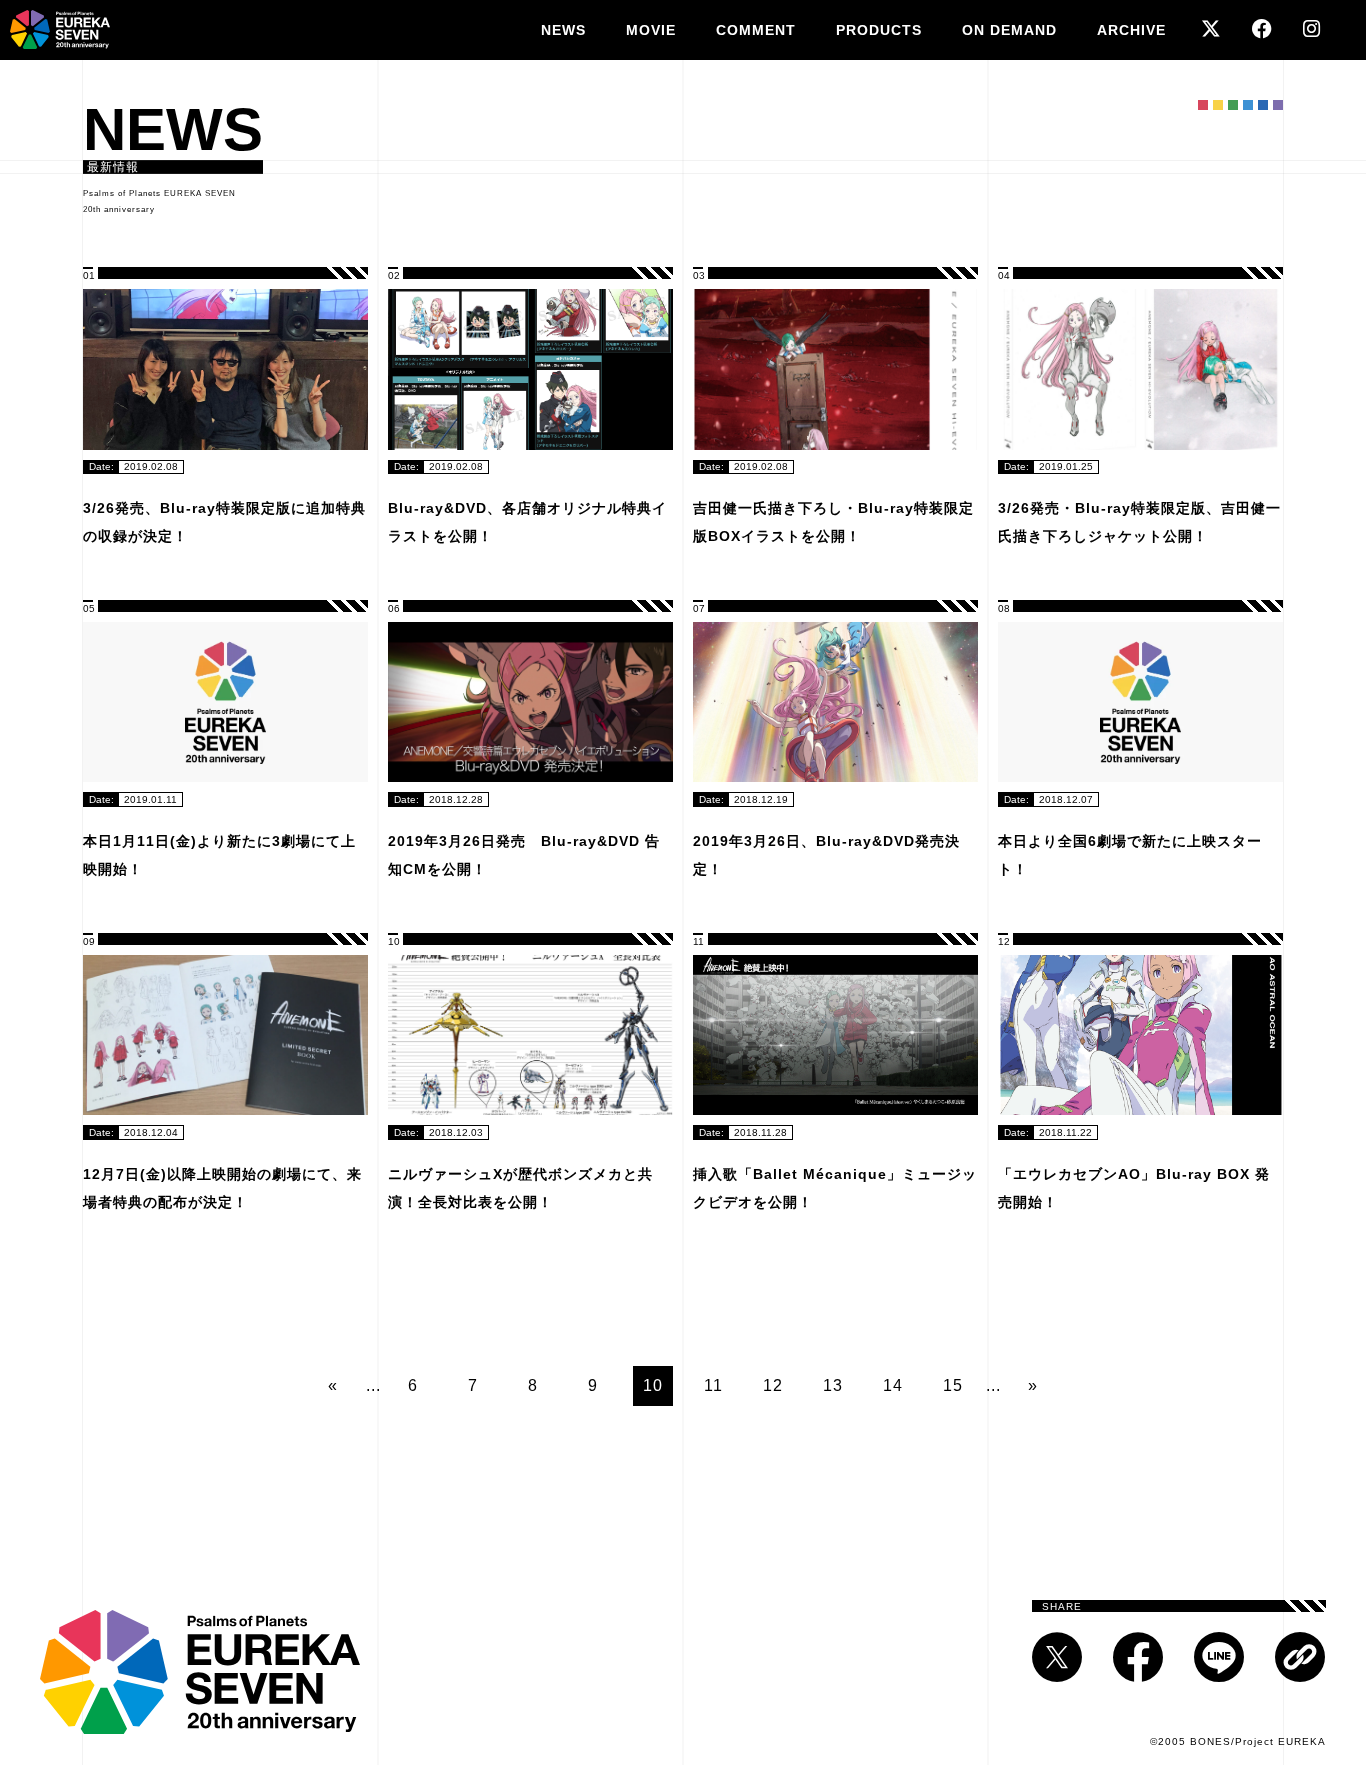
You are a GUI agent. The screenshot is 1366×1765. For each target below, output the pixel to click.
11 (713, 1385)
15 (953, 1385)
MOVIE (651, 30)
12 (773, 1385)
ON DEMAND (1009, 30)
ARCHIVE (1131, 30)
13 (833, 1385)
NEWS (563, 30)
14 (893, 1385)
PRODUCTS (879, 30)
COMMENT (756, 30)
